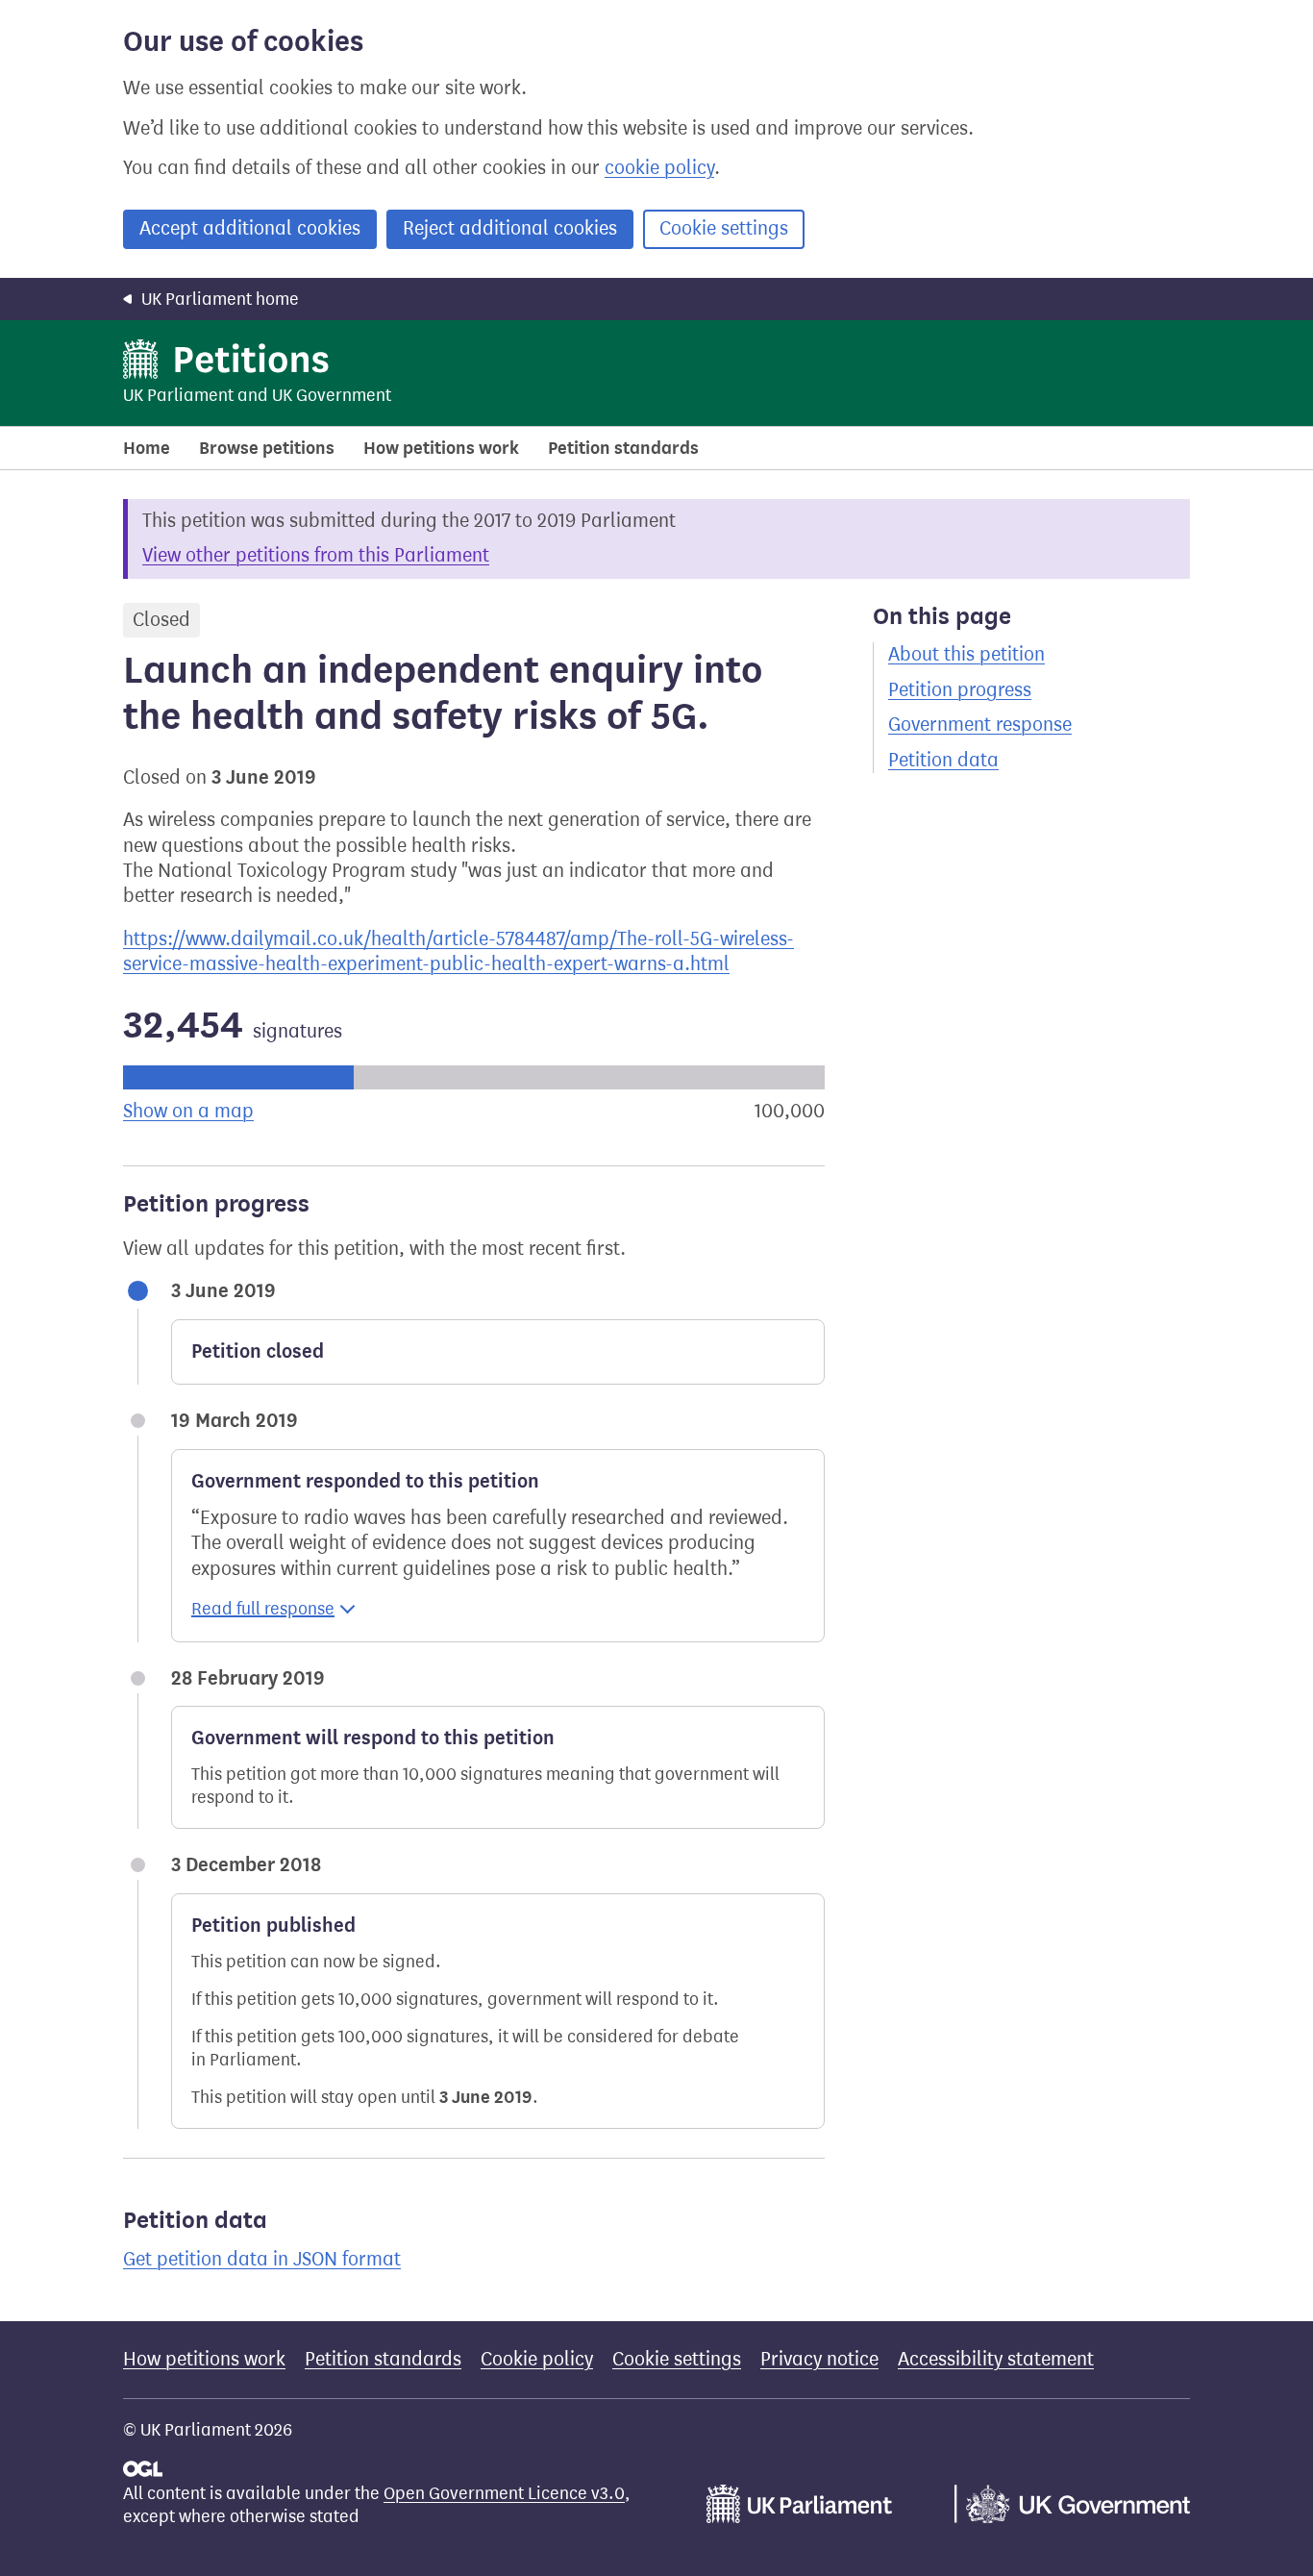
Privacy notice (819, 2359)
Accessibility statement (996, 2359)
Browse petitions (267, 448)
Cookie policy (537, 2359)
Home (147, 448)
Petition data (943, 760)
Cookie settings (724, 228)
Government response (980, 725)
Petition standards (623, 448)
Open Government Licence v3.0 (504, 2493)
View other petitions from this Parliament (316, 555)
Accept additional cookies (250, 228)
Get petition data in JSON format (262, 2259)
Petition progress (960, 690)
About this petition (966, 654)
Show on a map (188, 1111)
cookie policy (659, 168)
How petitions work (441, 448)
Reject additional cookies (510, 228)
